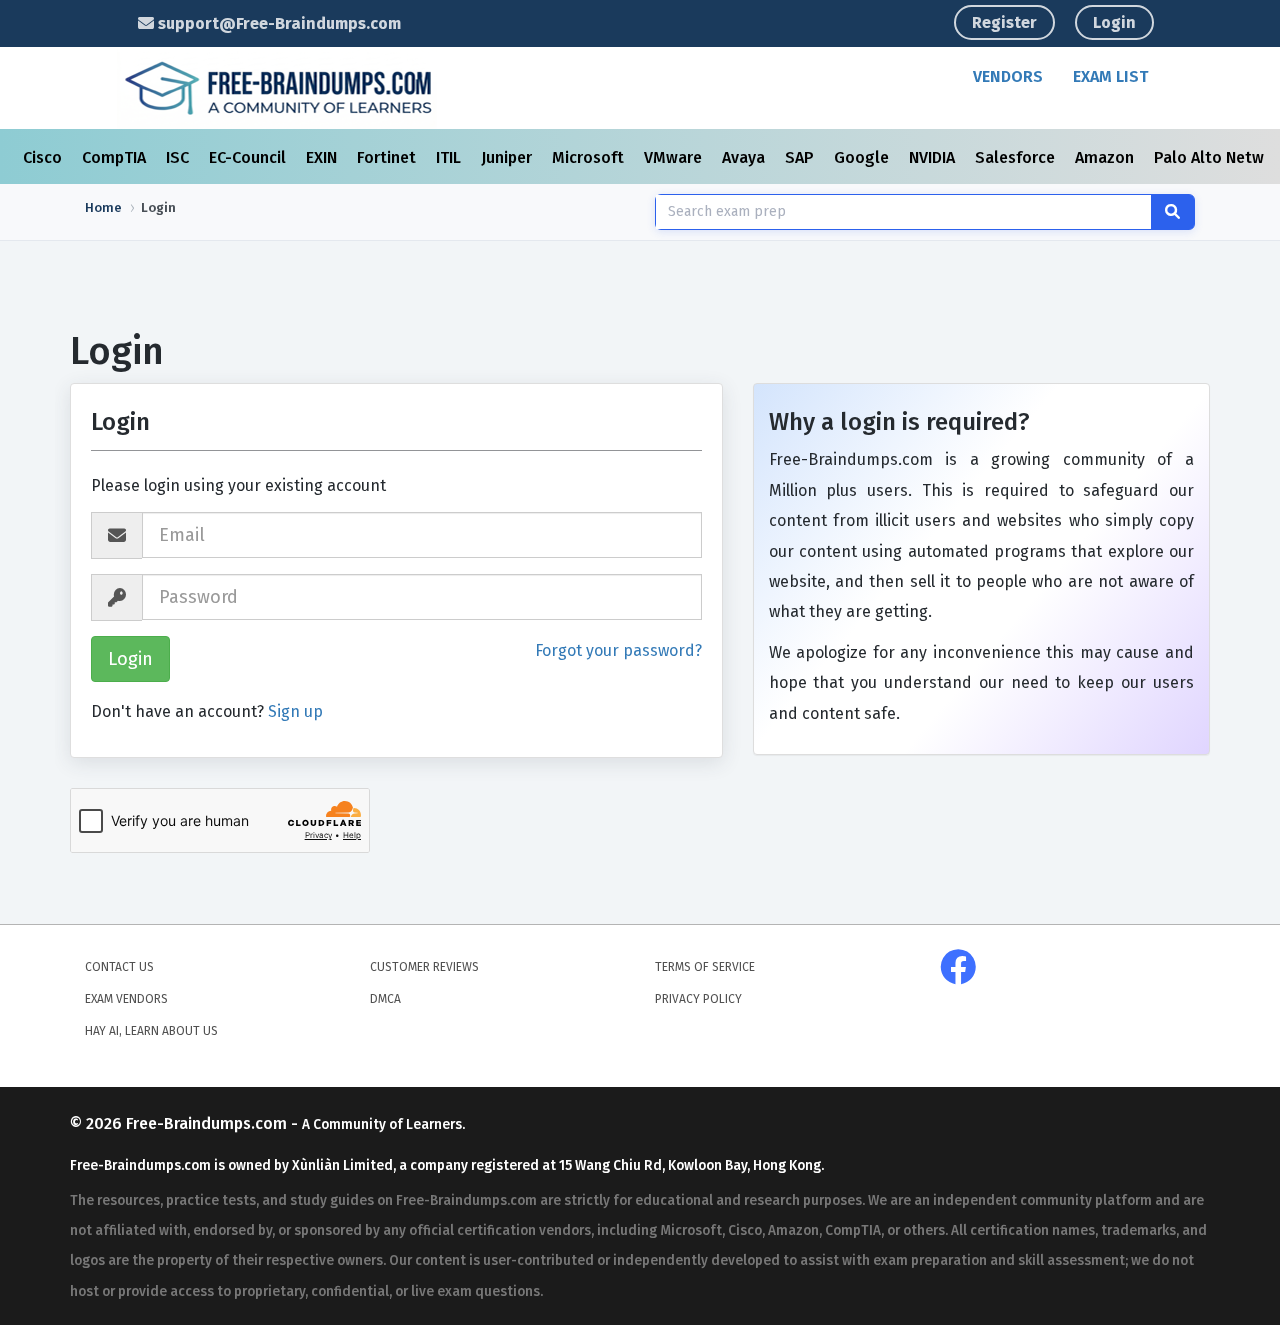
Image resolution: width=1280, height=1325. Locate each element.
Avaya (745, 157)
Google (863, 157)
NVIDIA (934, 157)
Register (1004, 22)
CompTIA (116, 157)
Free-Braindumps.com (208, 1123)
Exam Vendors (126, 999)
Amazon (1106, 157)
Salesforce (1017, 157)
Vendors (1008, 76)
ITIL (450, 157)
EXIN (323, 157)
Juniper (508, 157)
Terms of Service (705, 967)
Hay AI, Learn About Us (151, 1031)
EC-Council (249, 157)
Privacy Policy (698, 999)
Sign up (295, 711)
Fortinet (388, 157)
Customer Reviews (424, 967)
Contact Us (119, 967)
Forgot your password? (618, 650)
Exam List (1110, 76)
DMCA (385, 999)
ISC (179, 157)
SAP (801, 157)
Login (1114, 22)
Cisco (44, 157)
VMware (675, 157)
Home (103, 207)
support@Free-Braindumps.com (277, 23)
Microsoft (590, 157)
